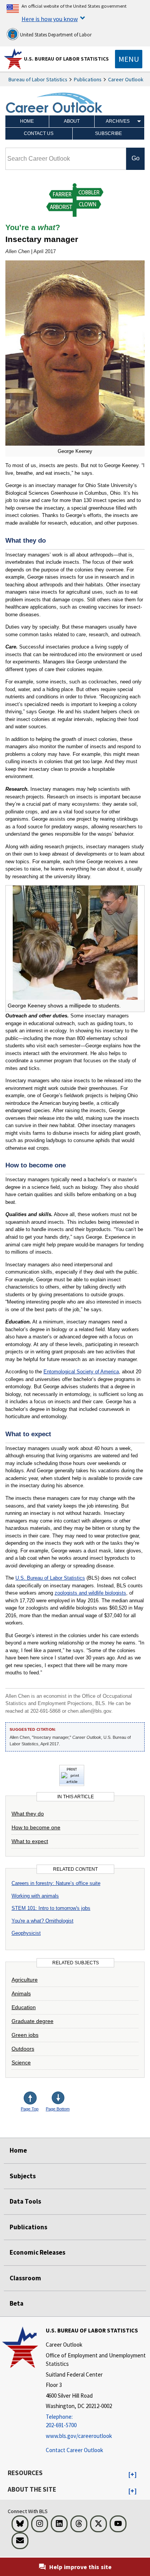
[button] (132, 2475)
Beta (17, 2303)
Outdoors (23, 2049)
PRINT (72, 1769)
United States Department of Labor (55, 35)
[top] (36, 2099)
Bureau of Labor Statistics (38, 79)
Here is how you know (50, 19)
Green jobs (25, 2035)
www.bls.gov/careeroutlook (79, 2436)
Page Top (30, 2109)
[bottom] (58, 2099)
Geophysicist (26, 1933)
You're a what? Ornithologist (42, 1921)
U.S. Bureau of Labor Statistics (66, 59)
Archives (118, 121)
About (72, 121)
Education (24, 2007)
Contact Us (39, 133)
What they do (28, 1814)
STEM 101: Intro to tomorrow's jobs (51, 1908)
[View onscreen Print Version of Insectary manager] (72, 1782)
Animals (21, 1993)
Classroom (25, 2278)
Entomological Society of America (81, 1372)
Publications (88, 79)
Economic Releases (37, 2252)
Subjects (23, 2176)
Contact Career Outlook (74, 2450)
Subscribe (108, 133)
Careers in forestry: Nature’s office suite (56, 1883)
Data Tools (25, 2201)
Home (27, 121)
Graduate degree (32, 2021)
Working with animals (35, 1896)
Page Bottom (58, 2109)
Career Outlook (126, 79)
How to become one (36, 1827)
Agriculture (25, 1980)
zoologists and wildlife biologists (90, 1593)
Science (21, 2062)
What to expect (30, 1841)
